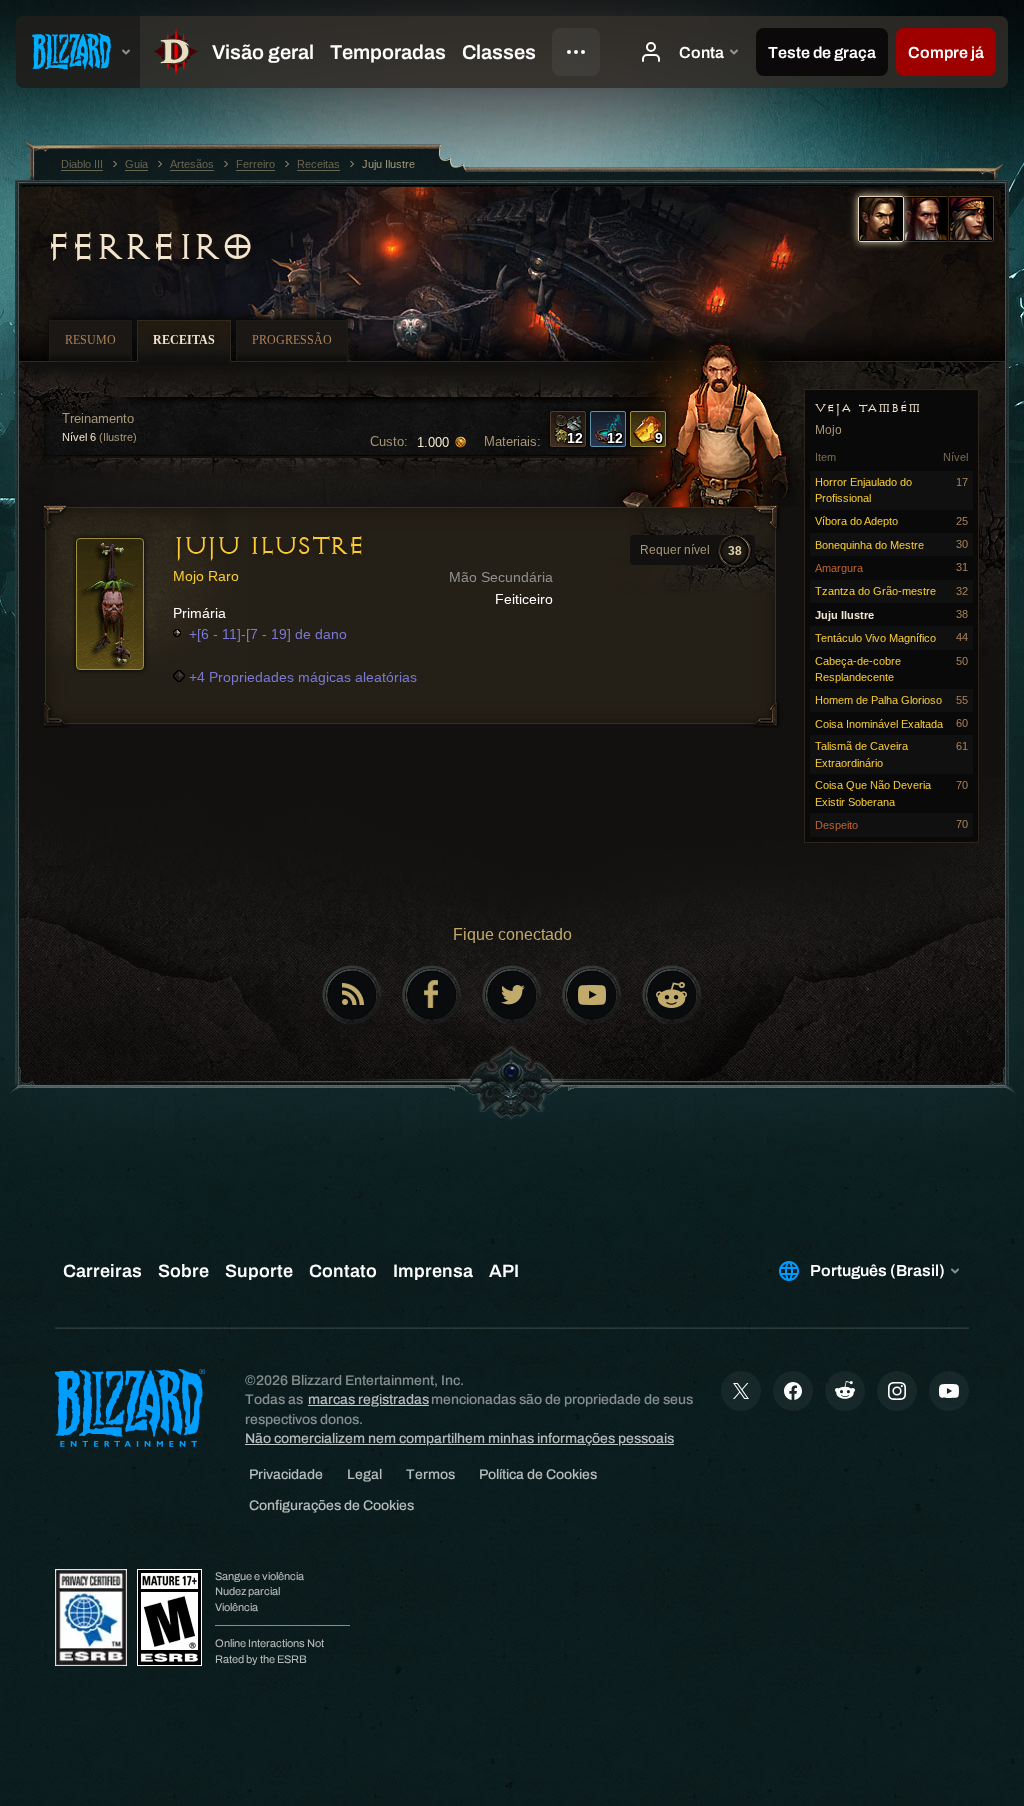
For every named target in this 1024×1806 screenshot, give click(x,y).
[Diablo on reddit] (672, 995)
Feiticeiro (524, 599)
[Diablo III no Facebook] (432, 995)
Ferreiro (149, 247)
